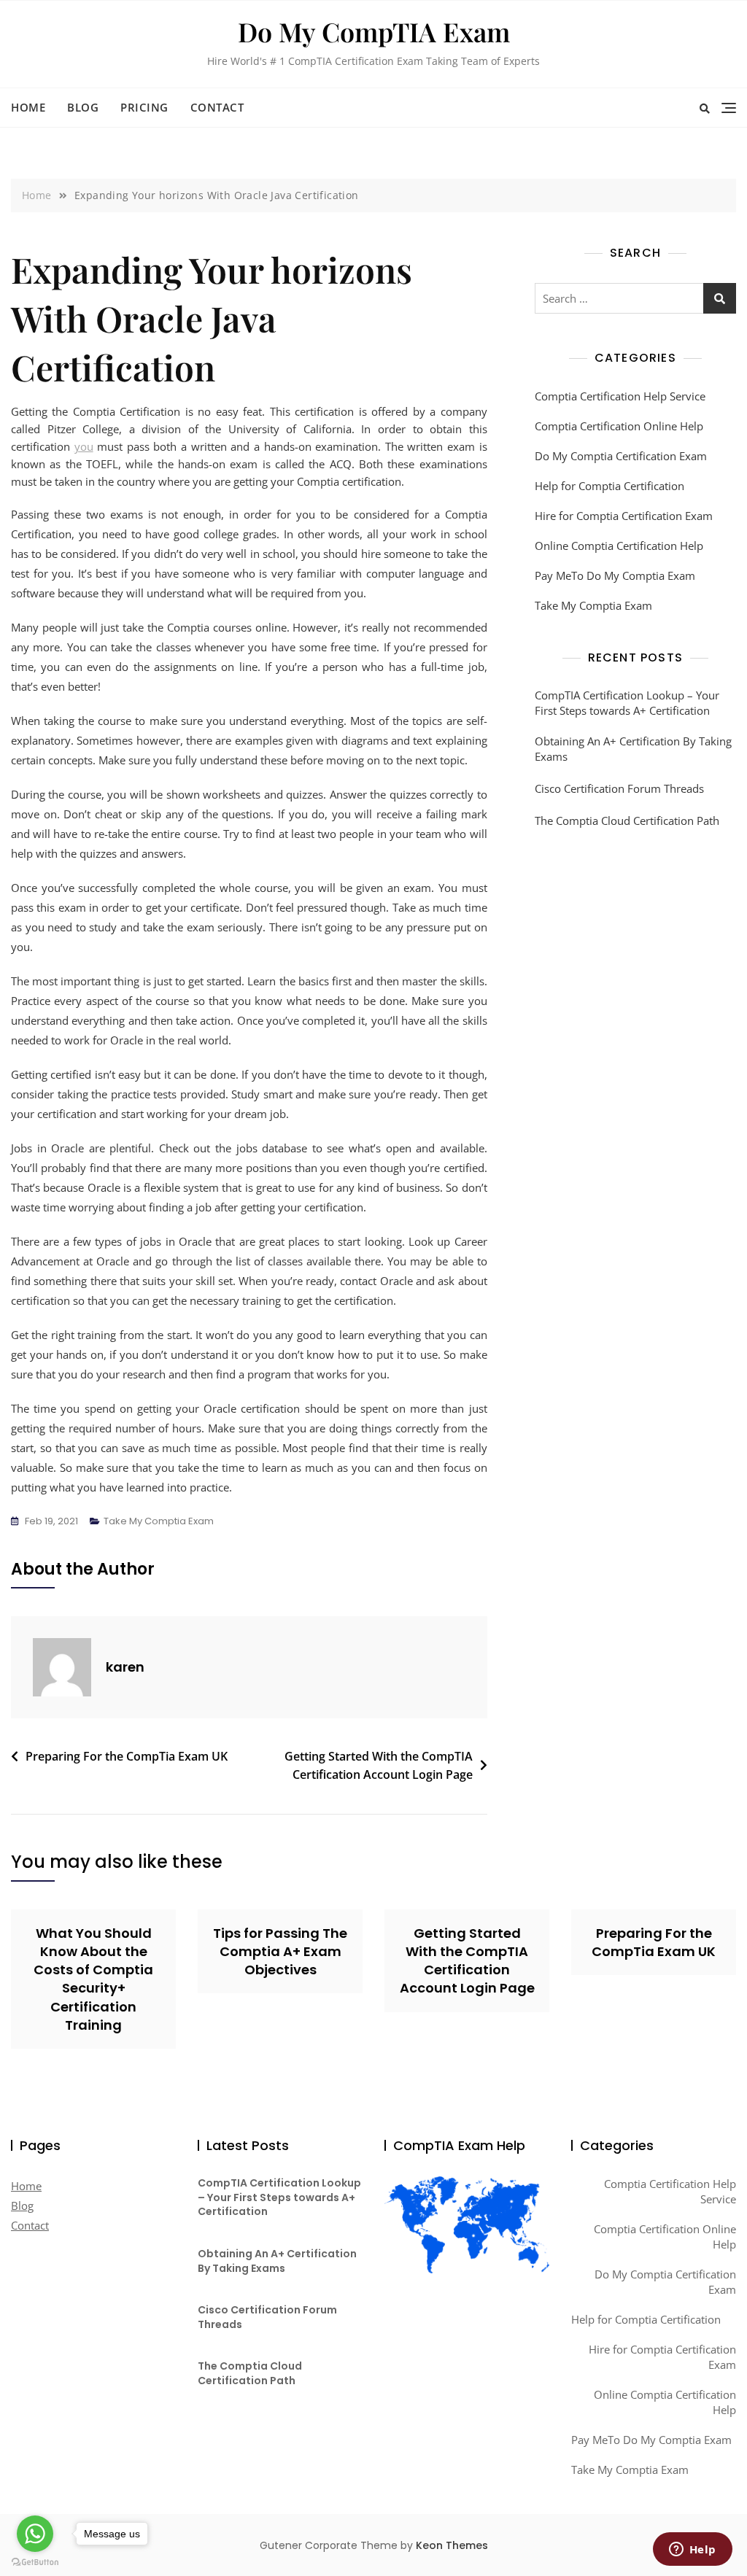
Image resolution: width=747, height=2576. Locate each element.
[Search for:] (635, 298)
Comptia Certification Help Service (620, 396)
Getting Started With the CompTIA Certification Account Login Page (379, 1766)
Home (28, 107)
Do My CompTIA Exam (374, 31)
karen (125, 1667)
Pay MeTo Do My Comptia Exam (615, 575)
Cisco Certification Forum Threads (619, 788)
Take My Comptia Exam (159, 1521)
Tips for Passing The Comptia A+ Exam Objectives (280, 1951)
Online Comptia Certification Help (619, 546)
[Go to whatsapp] (35, 2534)
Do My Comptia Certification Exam (621, 456)
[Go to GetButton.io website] (35, 2561)
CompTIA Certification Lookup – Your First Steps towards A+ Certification (627, 703)
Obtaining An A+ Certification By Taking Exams (633, 749)
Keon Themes (452, 2545)
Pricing (144, 107)
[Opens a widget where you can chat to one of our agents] (692, 2550)
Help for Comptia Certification (609, 486)
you (84, 446)
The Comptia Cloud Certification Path (627, 820)
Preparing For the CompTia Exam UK (127, 1756)
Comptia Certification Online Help (619, 426)
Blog (83, 107)
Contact (217, 107)
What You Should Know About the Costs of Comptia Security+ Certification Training (93, 1979)
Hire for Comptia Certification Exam (624, 516)
